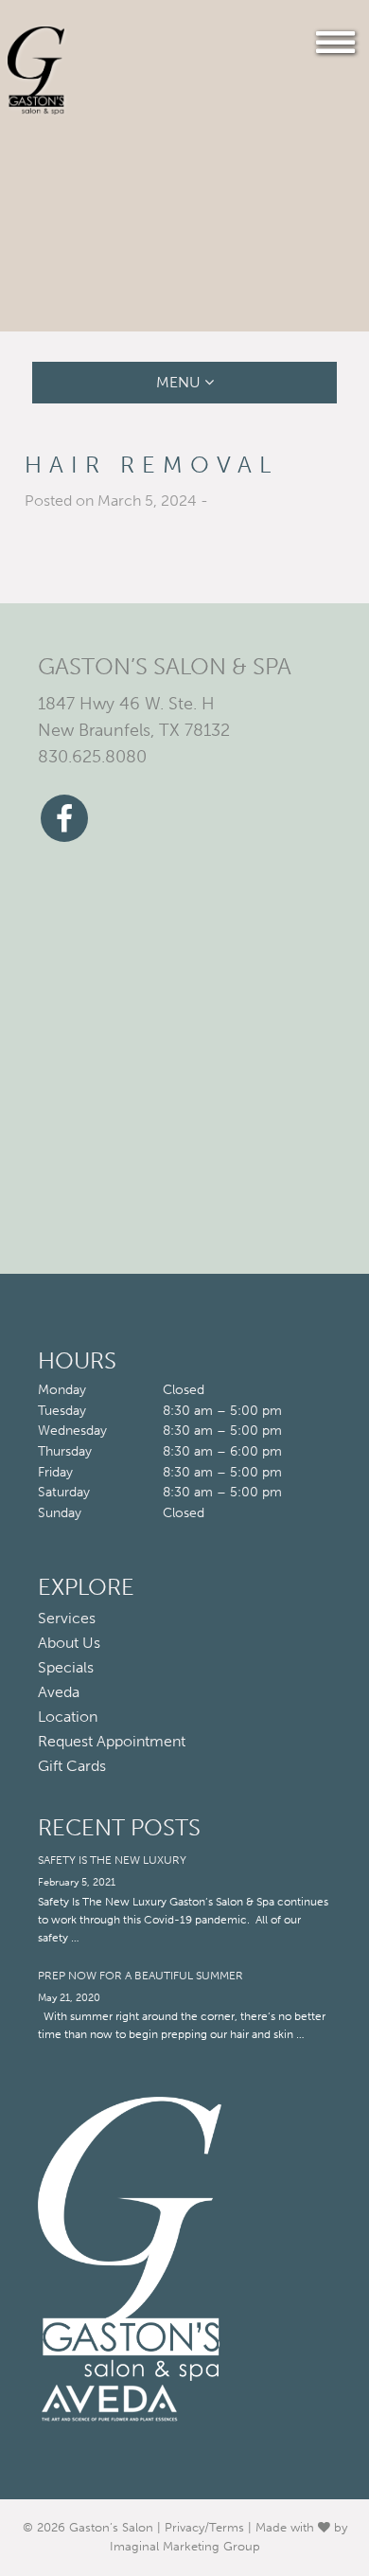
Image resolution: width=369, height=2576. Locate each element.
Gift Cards (72, 1766)
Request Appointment (112, 1742)
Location (68, 1717)
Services (67, 1619)
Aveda (59, 1692)
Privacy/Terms (204, 2527)
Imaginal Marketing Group (185, 2546)
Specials (66, 1668)
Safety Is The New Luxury (112, 1860)
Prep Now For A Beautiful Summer (141, 1976)
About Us (69, 1643)
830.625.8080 (92, 757)
